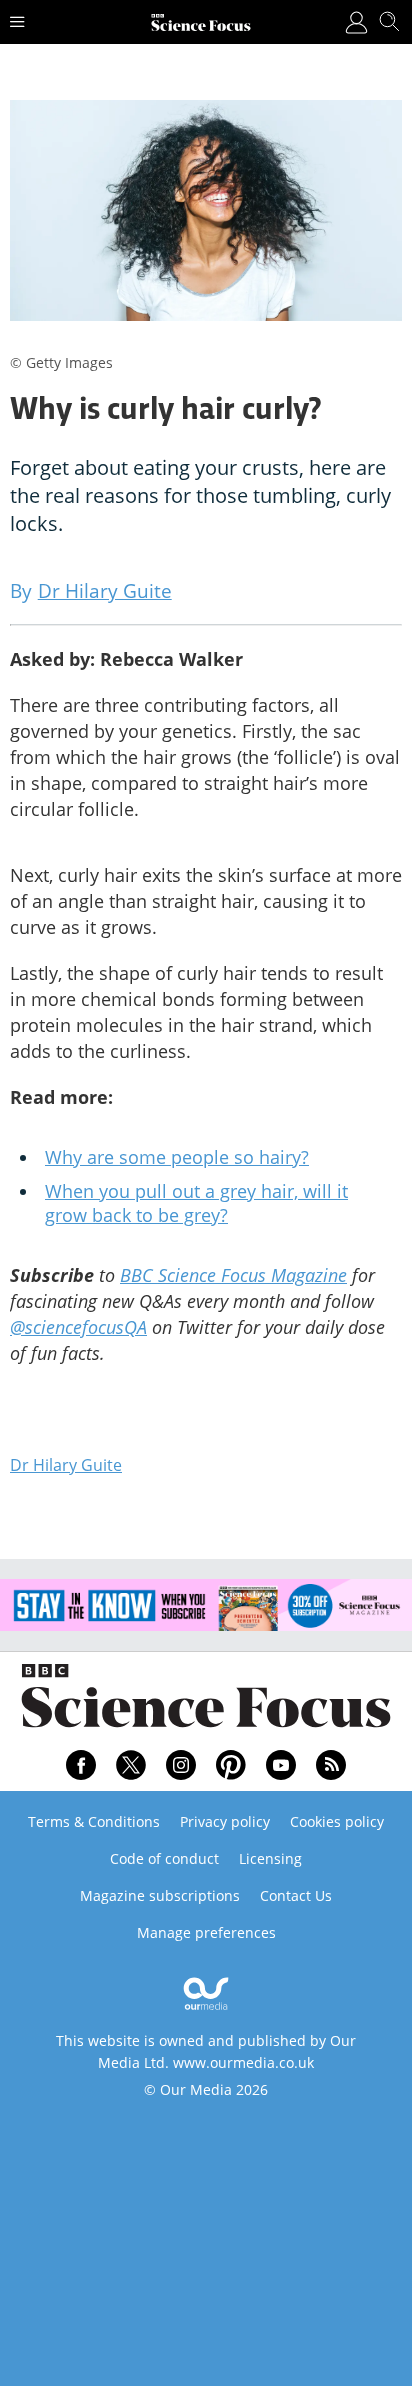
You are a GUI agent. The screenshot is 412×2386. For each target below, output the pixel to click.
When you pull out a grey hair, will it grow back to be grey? (196, 1203)
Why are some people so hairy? (177, 1157)
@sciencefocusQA (78, 1327)
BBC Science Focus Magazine (233, 1275)
